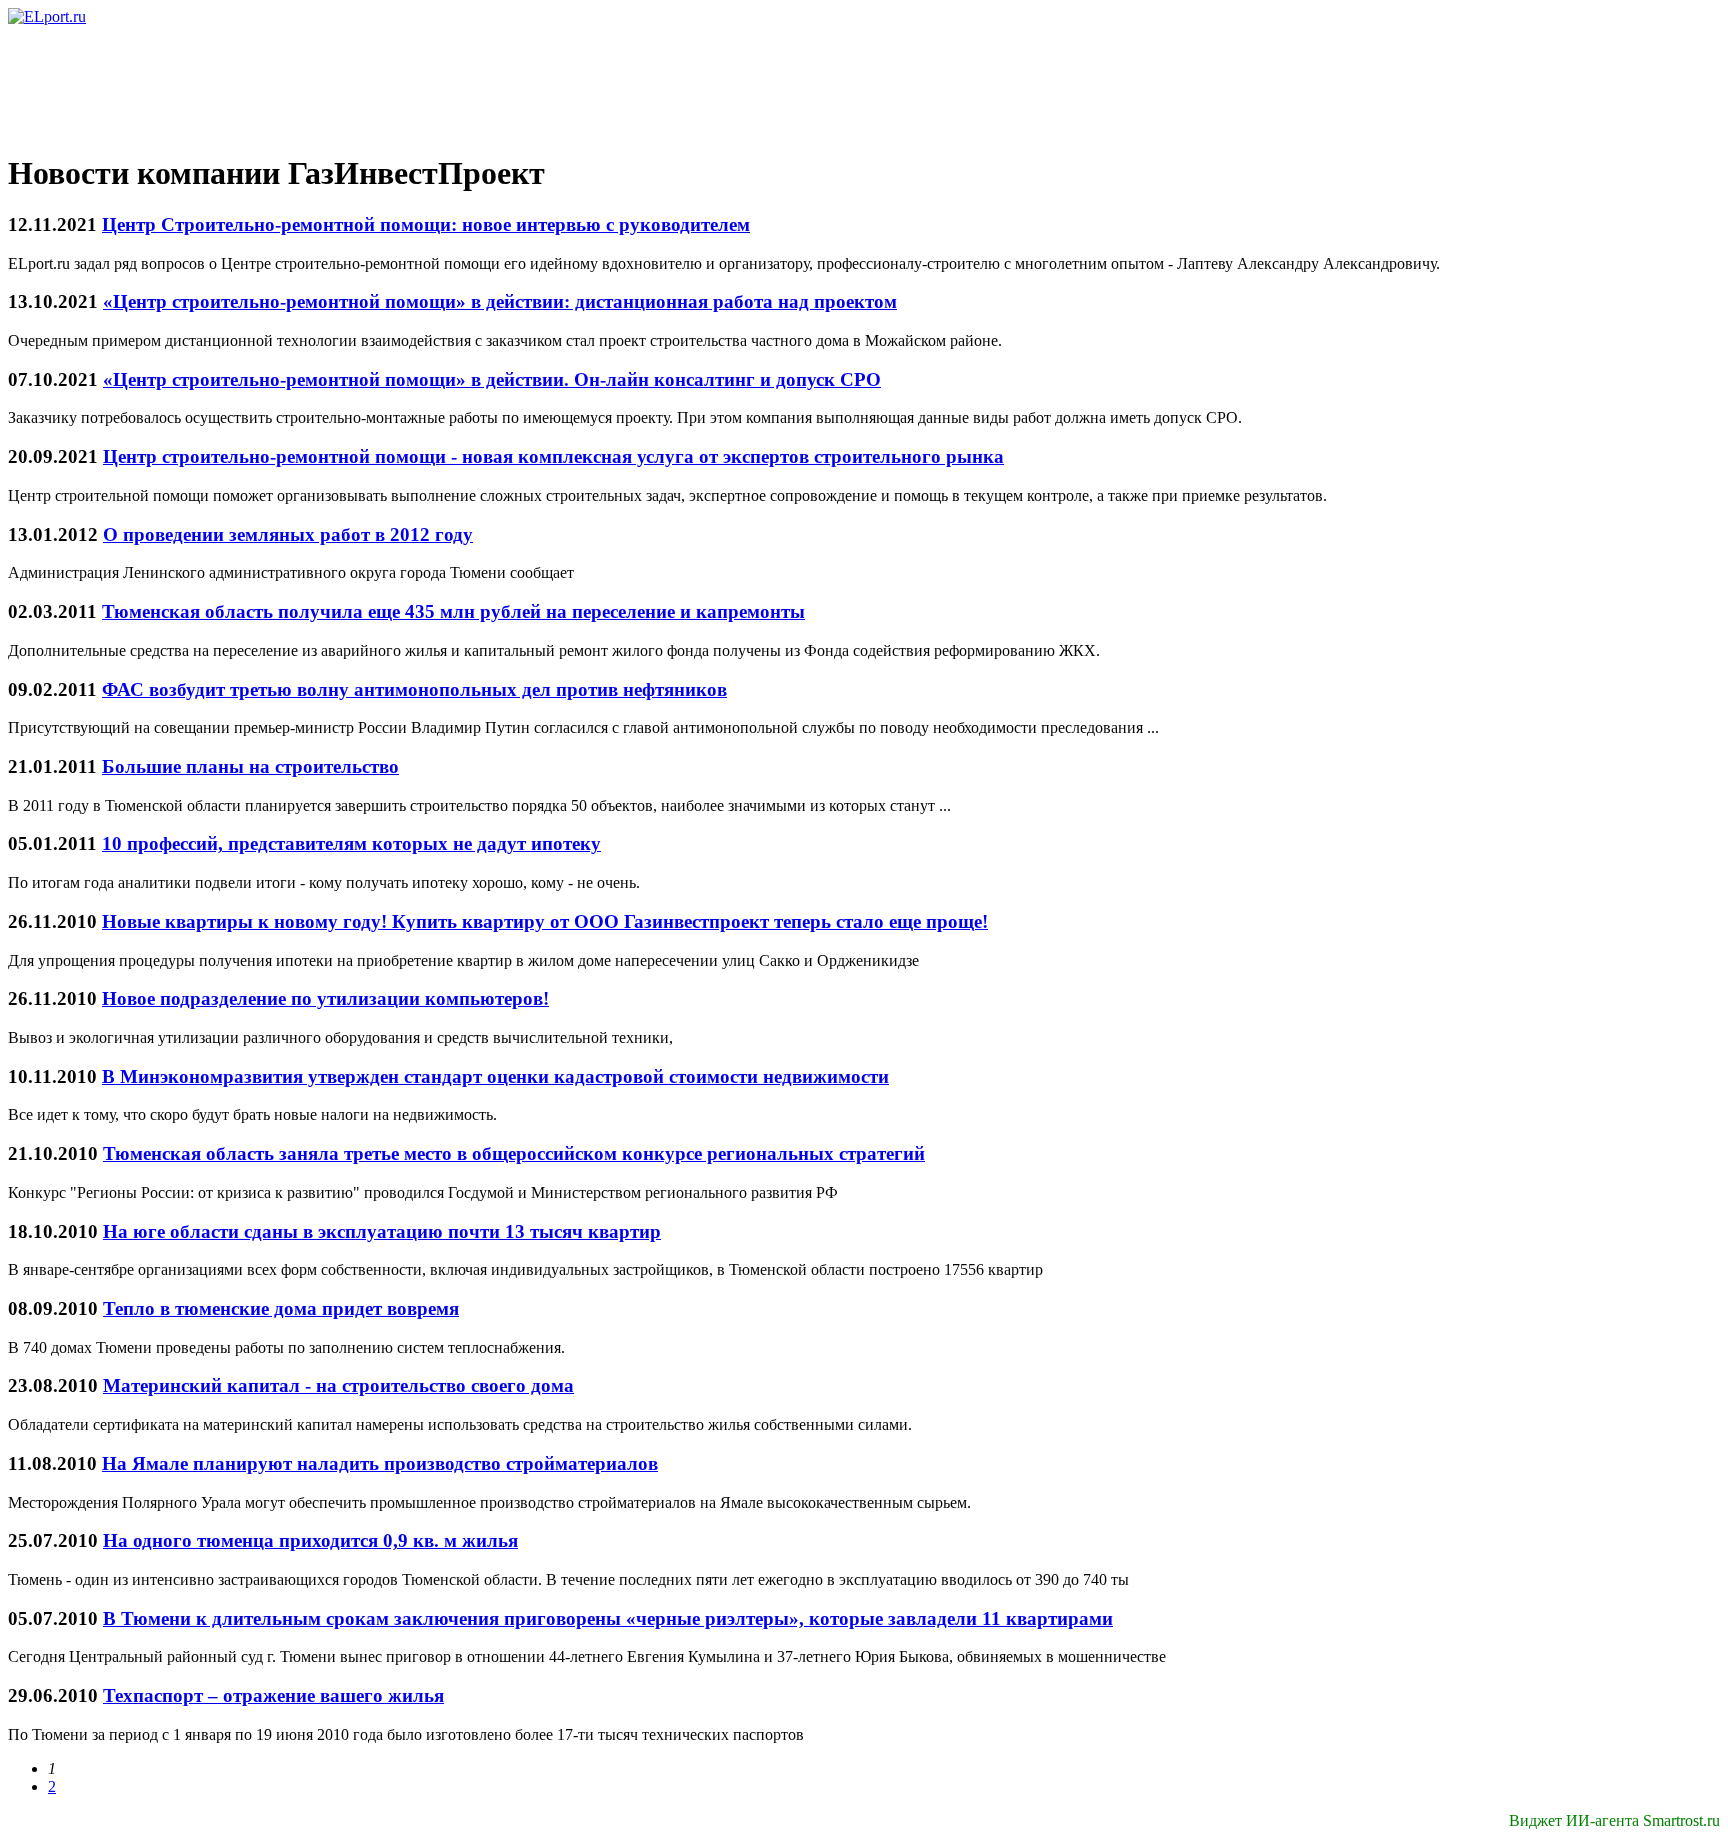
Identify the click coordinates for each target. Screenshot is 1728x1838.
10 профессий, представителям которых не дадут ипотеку (351, 843)
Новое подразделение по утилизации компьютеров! (325, 998)
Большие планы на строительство (250, 766)
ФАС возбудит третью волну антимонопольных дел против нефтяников (414, 689)
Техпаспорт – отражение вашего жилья (273, 1695)
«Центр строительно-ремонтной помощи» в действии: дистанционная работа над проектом (500, 301)
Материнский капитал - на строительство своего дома (338, 1385)
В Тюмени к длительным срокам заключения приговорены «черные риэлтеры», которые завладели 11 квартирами (608, 1618)
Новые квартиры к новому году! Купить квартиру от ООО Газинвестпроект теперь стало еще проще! (545, 921)
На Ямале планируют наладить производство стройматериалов (380, 1463)
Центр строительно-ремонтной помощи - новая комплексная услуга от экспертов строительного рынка (553, 456)
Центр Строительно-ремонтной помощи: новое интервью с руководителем (426, 224)
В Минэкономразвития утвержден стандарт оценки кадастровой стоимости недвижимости (495, 1076)
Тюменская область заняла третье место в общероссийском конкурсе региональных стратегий (514, 1153)
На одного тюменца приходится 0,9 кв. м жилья (310, 1540)
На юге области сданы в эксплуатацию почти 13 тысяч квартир (382, 1231)
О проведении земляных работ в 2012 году (288, 534)
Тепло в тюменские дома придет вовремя (281, 1308)
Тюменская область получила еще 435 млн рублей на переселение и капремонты (453, 611)
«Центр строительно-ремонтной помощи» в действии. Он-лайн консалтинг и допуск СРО (492, 379)
